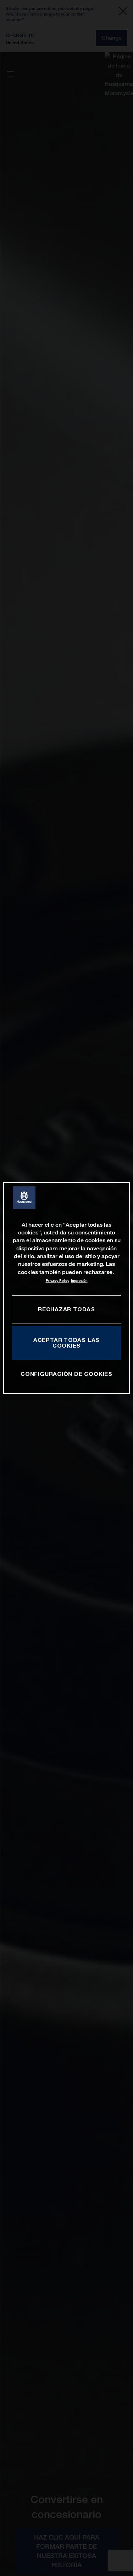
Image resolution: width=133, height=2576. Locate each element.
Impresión (79, 1281)
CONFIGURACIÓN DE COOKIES (66, 1374)
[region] (66, 1288)
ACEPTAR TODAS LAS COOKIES (66, 1343)
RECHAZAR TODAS (66, 1309)
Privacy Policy (57, 1281)
